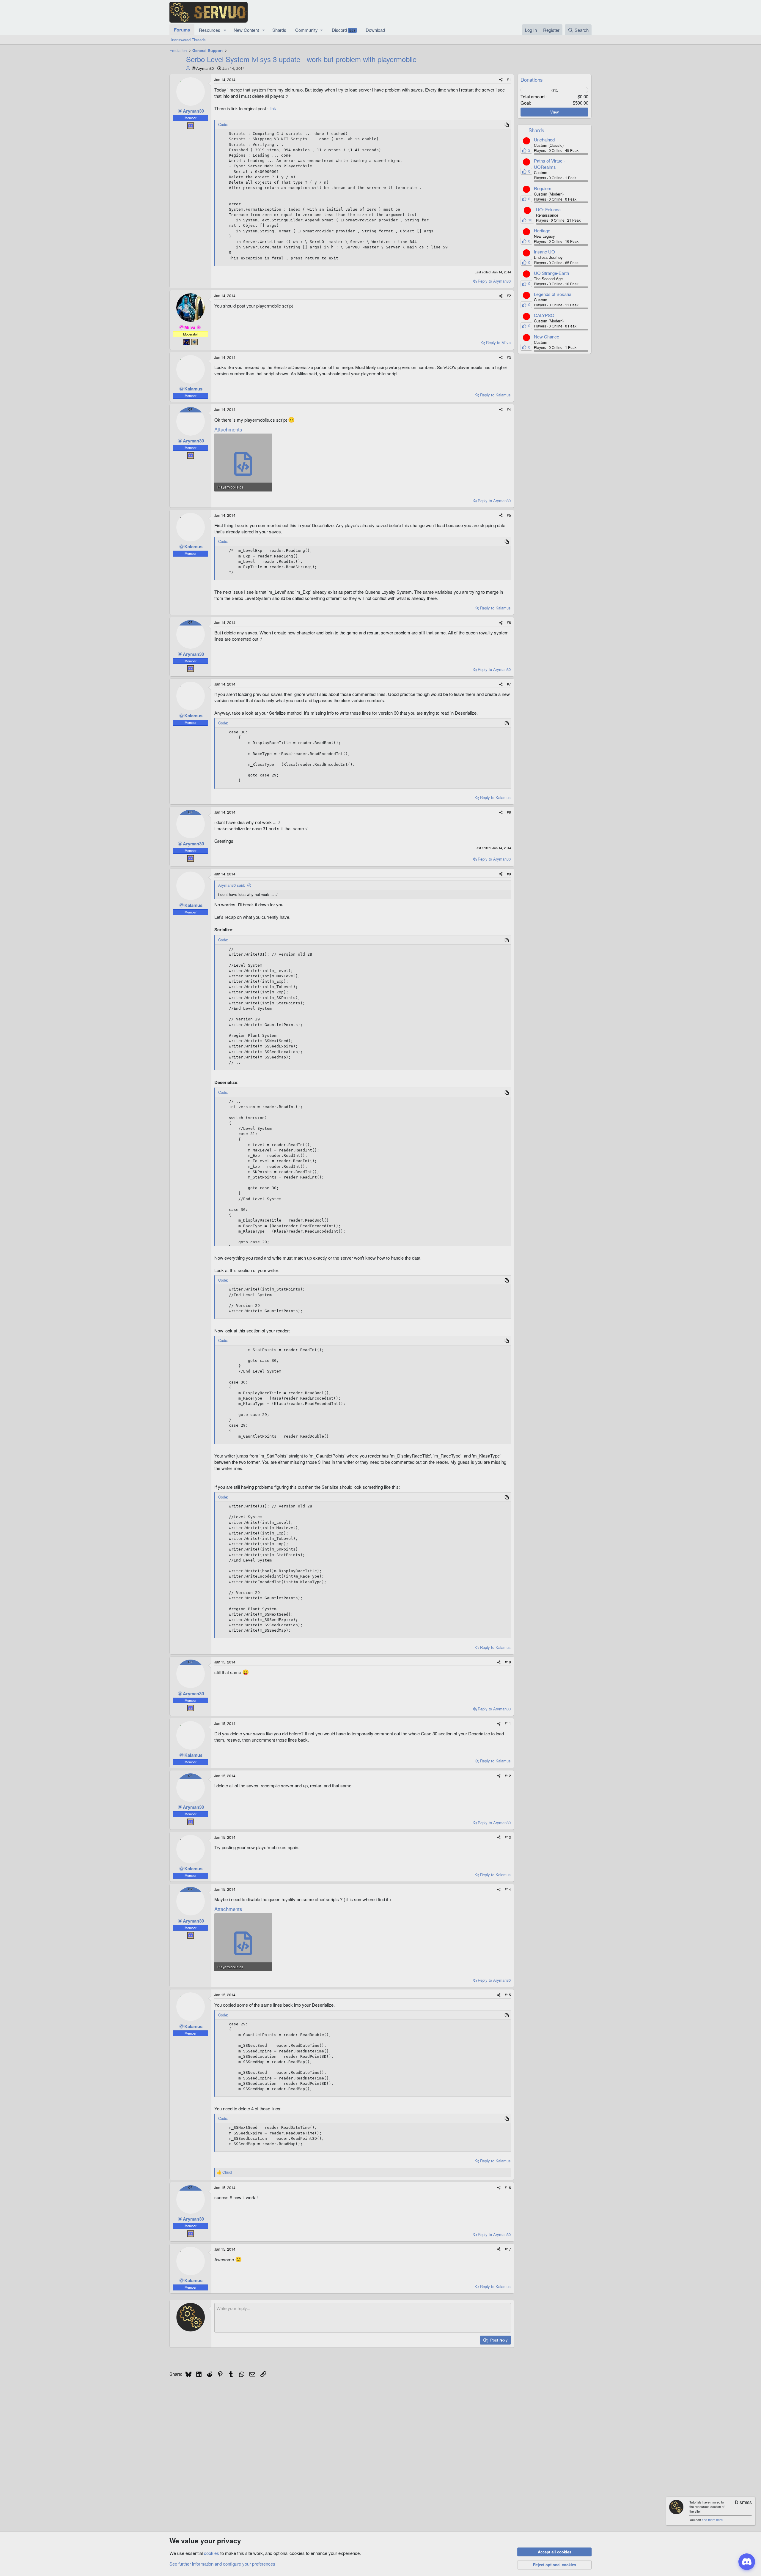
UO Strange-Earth (551, 273)
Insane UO (544, 252)
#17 (508, 2249)
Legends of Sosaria (553, 294)
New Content (246, 30)
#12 (508, 1776)
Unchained (544, 140)
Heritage (542, 230)
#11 (508, 1723)
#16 (508, 2187)
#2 (509, 296)
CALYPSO (544, 315)
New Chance (547, 337)
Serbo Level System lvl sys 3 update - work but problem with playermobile (301, 59)
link (273, 108)
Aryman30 (205, 68)
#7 (509, 684)
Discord (344, 30)
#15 (508, 1995)
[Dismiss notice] (740, 2503)
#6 (509, 622)
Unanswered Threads (188, 40)
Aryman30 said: (232, 885)
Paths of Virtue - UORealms (549, 164)
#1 (509, 79)
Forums (182, 30)
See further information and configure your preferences (222, 2564)
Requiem (543, 188)
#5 (509, 515)
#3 (509, 357)
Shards (279, 30)
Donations (532, 79)
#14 (508, 1889)
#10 (508, 1662)
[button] (225, 30)
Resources (210, 30)
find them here (712, 2520)
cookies (212, 2553)
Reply (494, 281)
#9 (509, 874)
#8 (509, 812)
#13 (508, 1837)
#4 (509, 409)
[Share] (501, 80)
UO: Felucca (548, 209)
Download (375, 30)
